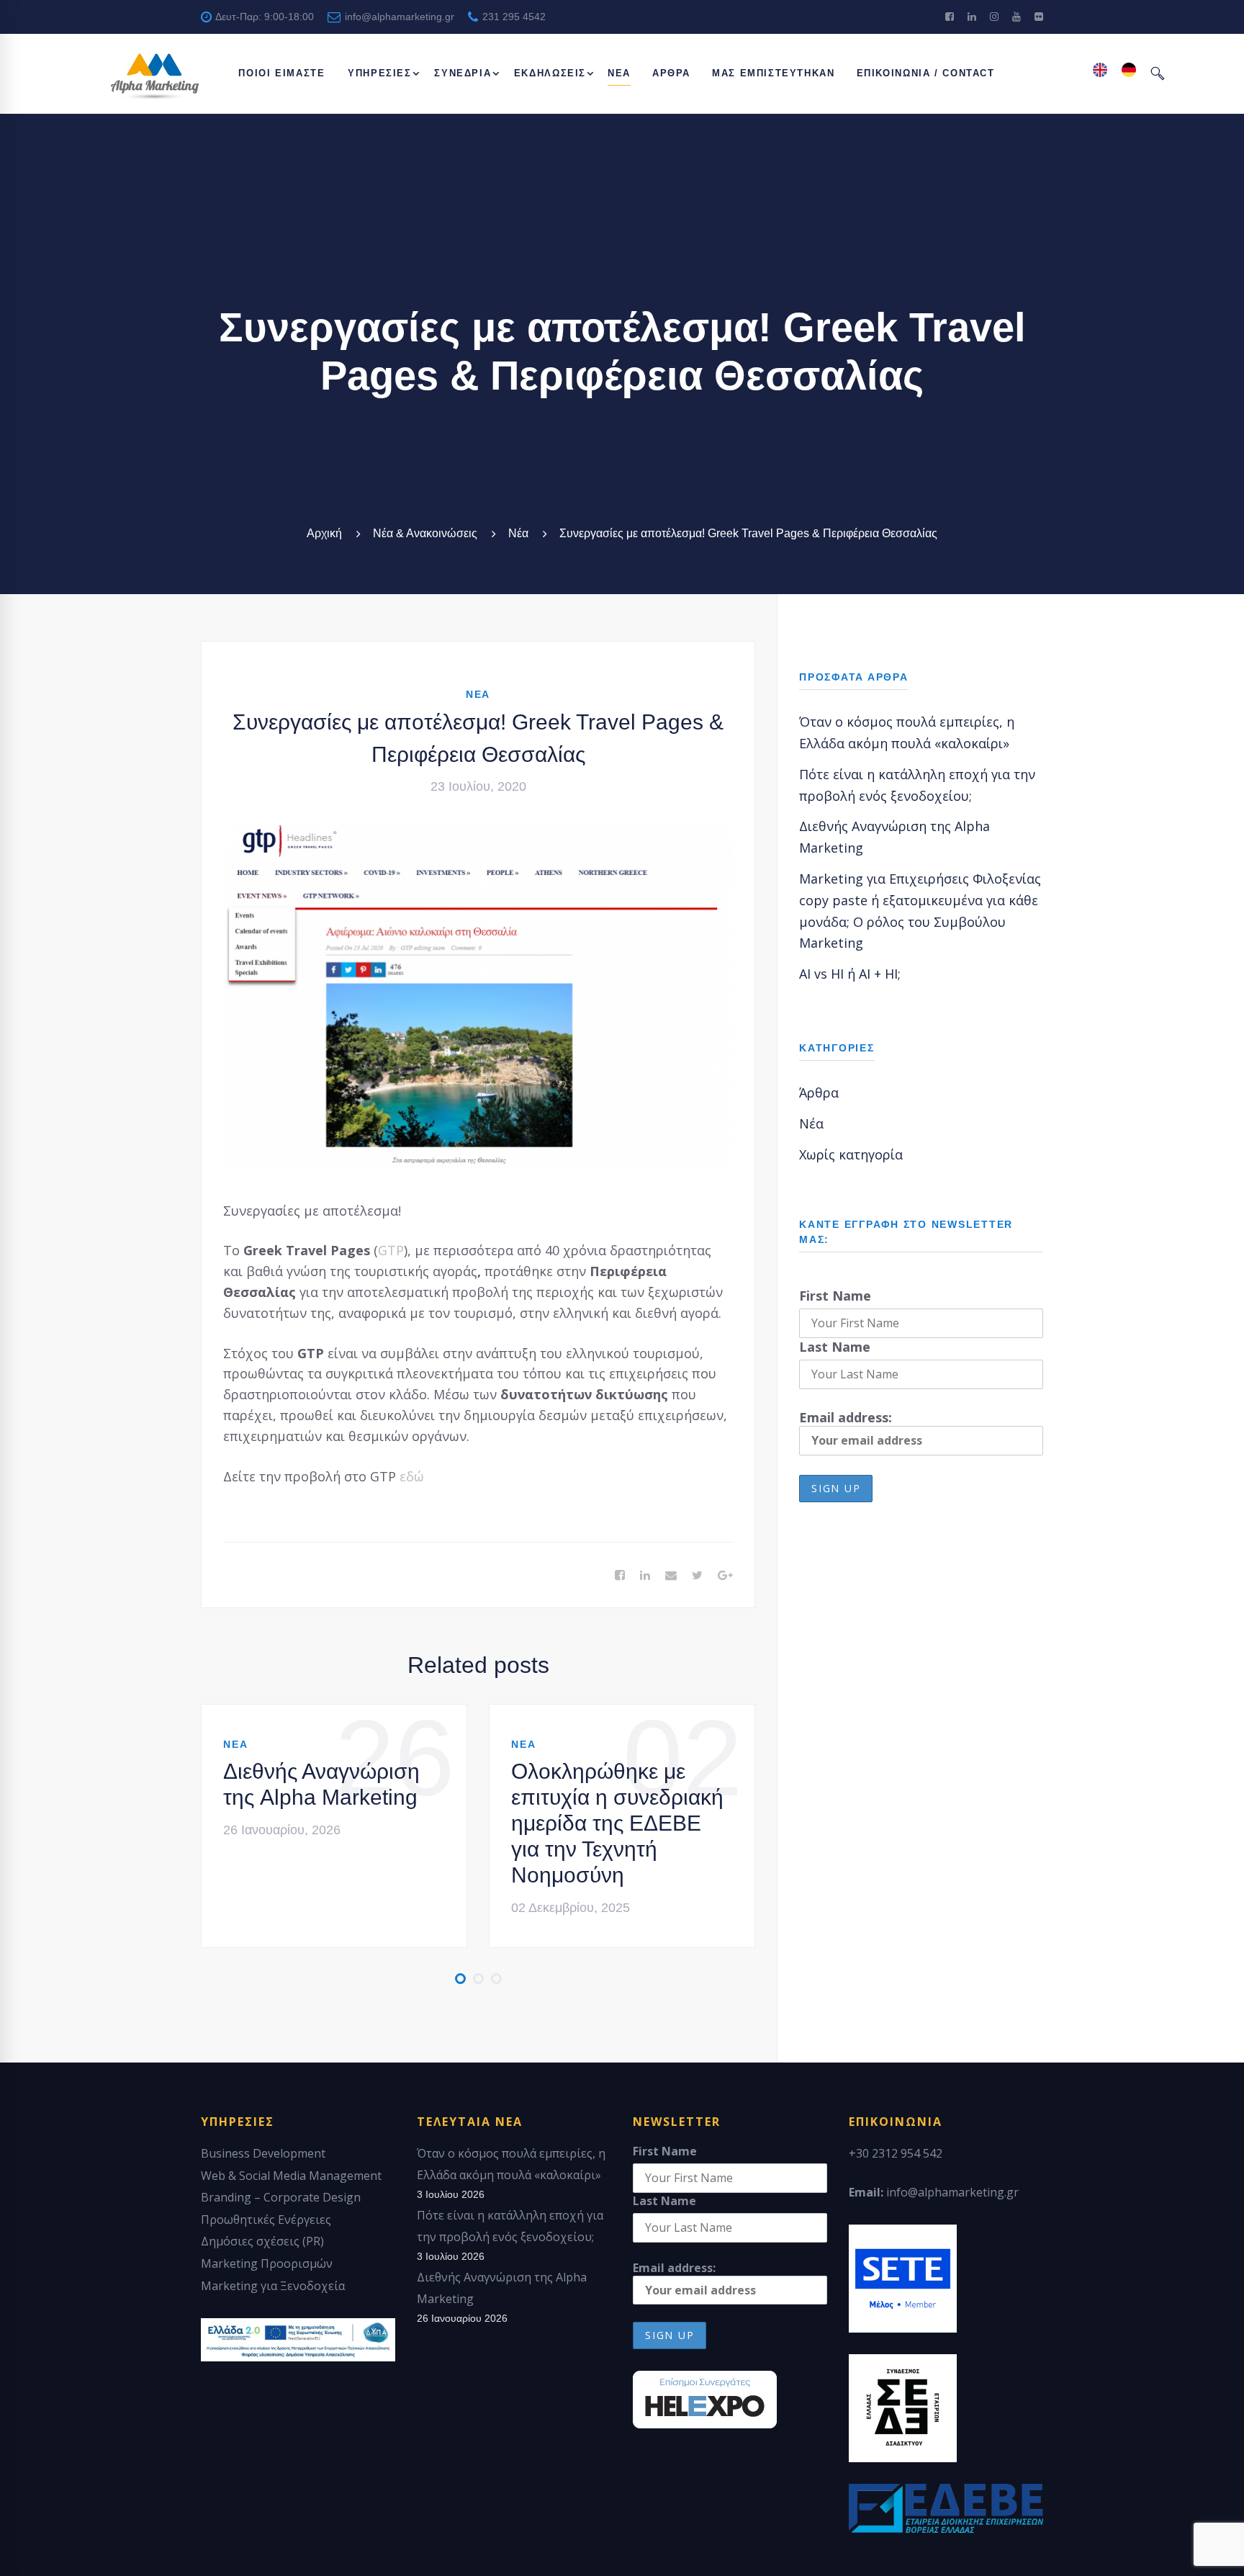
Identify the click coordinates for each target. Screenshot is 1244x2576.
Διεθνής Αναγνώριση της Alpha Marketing (321, 1784)
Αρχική (324, 533)
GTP (391, 1250)
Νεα (478, 694)
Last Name (835, 1347)
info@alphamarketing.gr (398, 17)
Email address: (846, 1417)
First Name (835, 1296)
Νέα (518, 533)
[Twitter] (697, 1576)
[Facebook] (620, 1576)
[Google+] (725, 1576)
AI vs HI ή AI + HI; (850, 974)
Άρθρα (819, 1092)
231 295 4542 (513, 17)
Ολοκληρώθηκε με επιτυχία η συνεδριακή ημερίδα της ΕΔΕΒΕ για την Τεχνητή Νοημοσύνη (617, 1823)
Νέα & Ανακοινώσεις (425, 533)
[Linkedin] (645, 1576)
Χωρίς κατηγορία (851, 1154)
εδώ (415, 1476)
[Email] (671, 1576)
